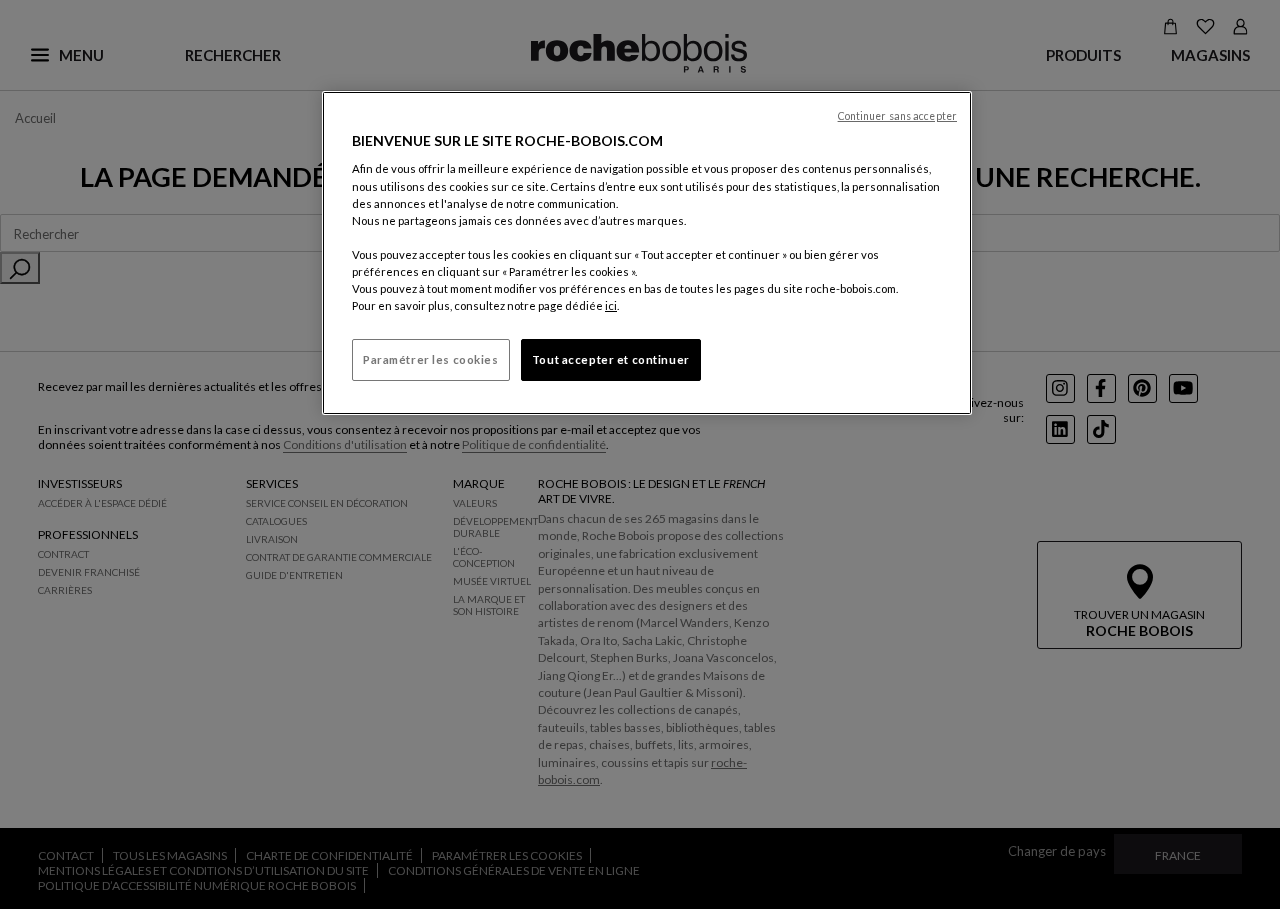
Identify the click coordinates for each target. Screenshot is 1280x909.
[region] (647, 253)
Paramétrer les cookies (431, 359)
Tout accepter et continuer (611, 359)
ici (611, 305)
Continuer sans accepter (897, 116)
